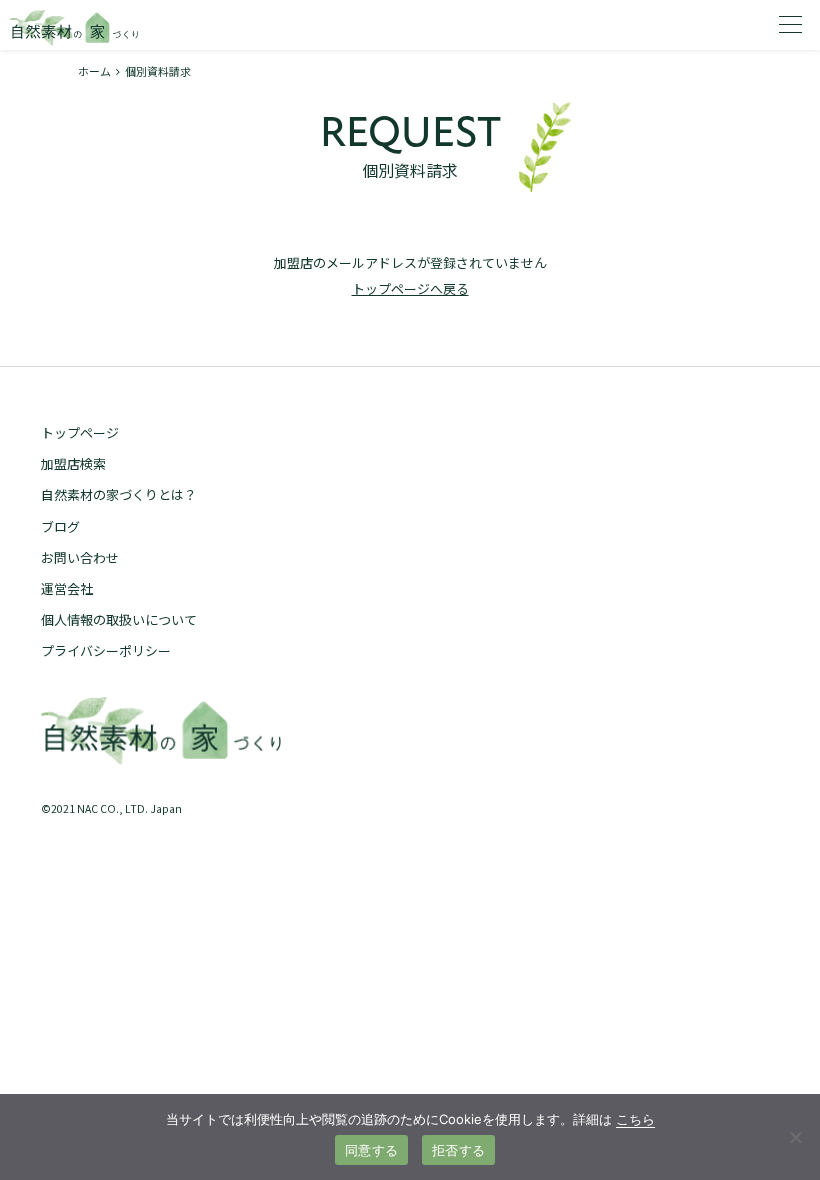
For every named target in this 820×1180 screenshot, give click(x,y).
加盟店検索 (73, 463)
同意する (371, 1150)
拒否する (458, 1150)
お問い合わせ (80, 557)
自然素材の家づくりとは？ (119, 494)
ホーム (94, 71)
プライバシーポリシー (106, 650)
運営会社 (67, 588)
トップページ (80, 432)
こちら (635, 1119)
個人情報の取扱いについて (119, 619)
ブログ (60, 526)
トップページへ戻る (410, 288)
